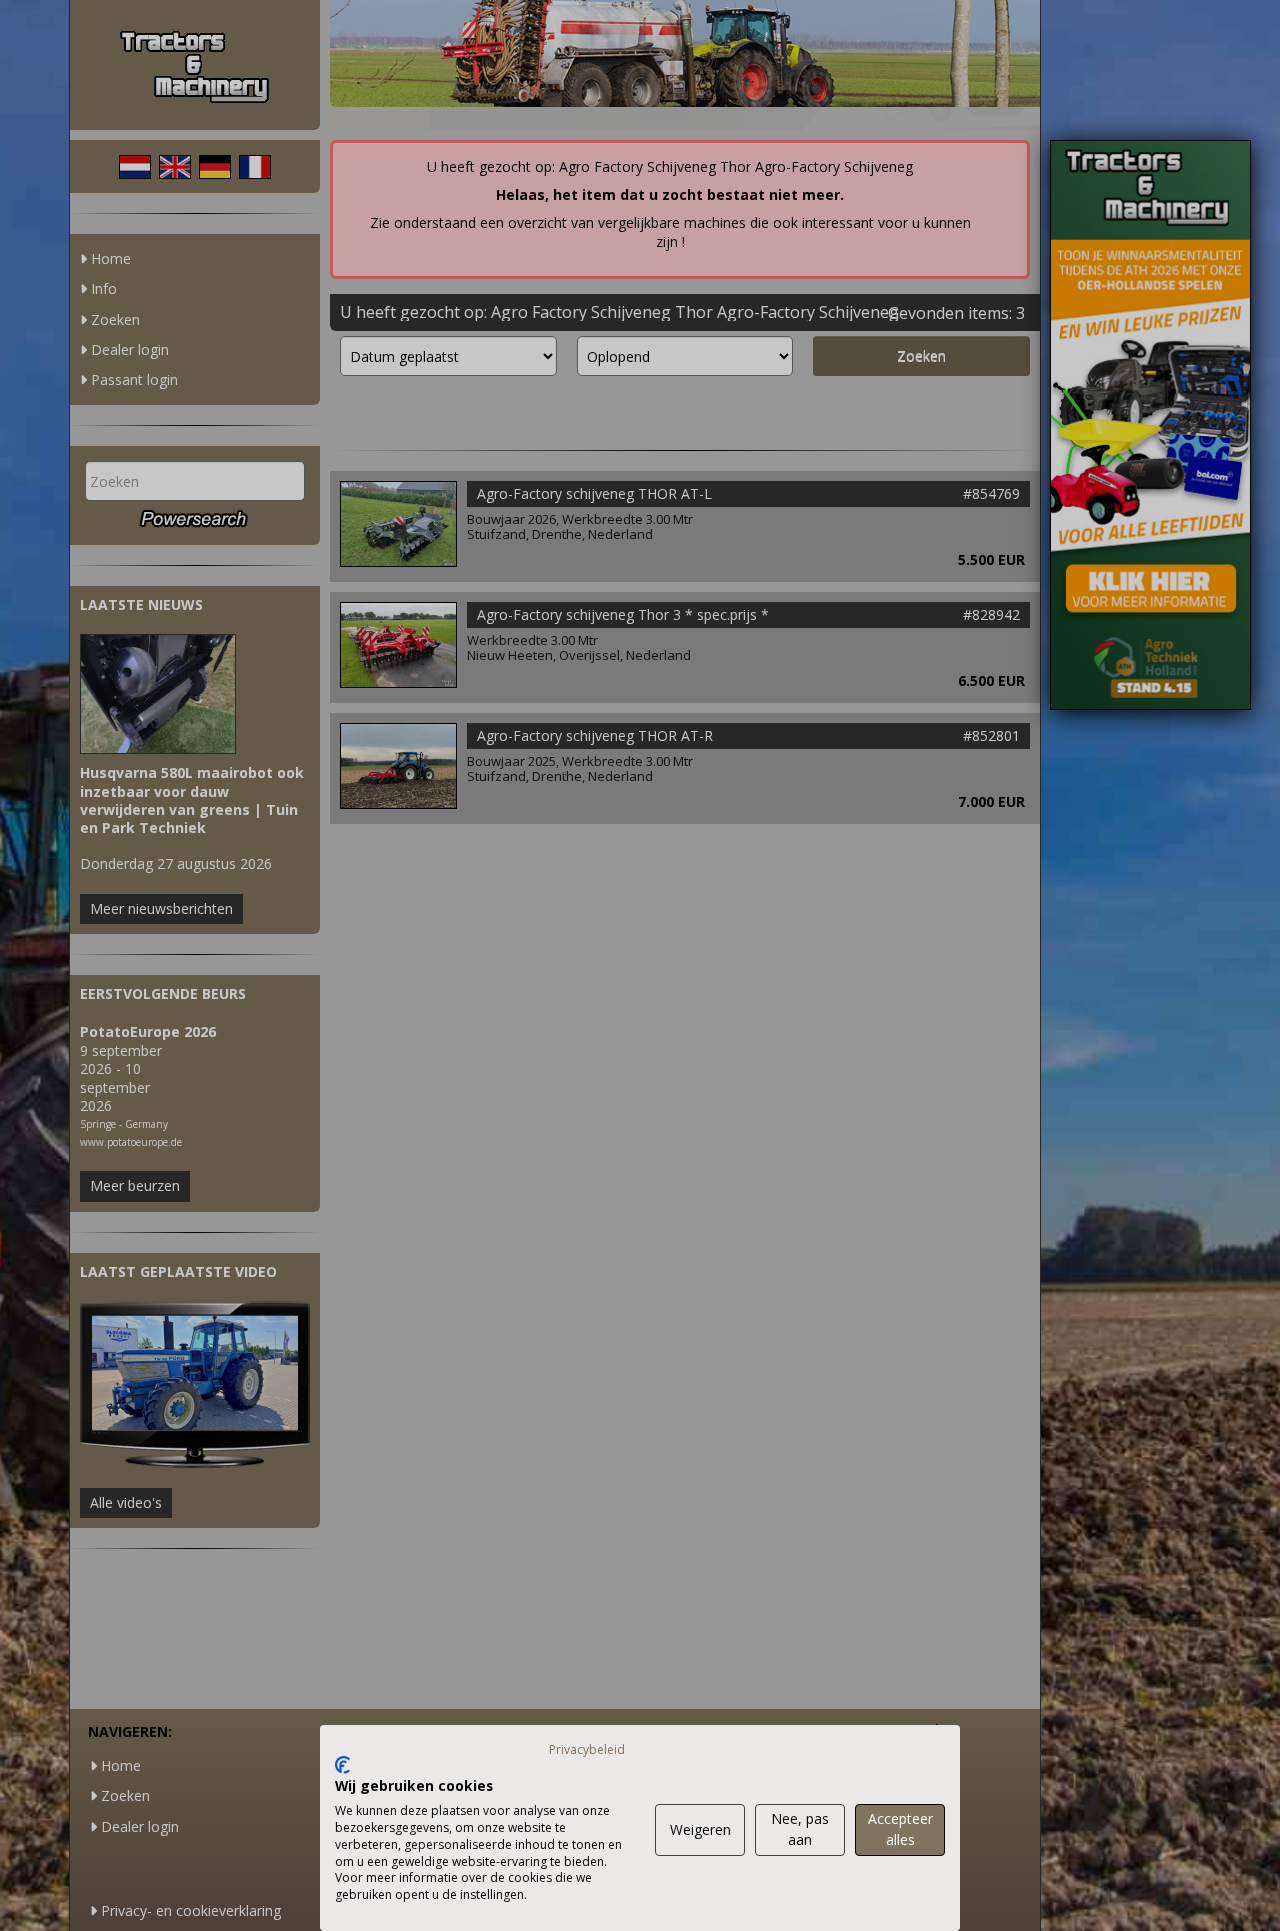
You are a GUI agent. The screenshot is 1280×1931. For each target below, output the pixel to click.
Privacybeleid (587, 1749)
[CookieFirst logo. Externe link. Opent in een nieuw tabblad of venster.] (342, 1765)
